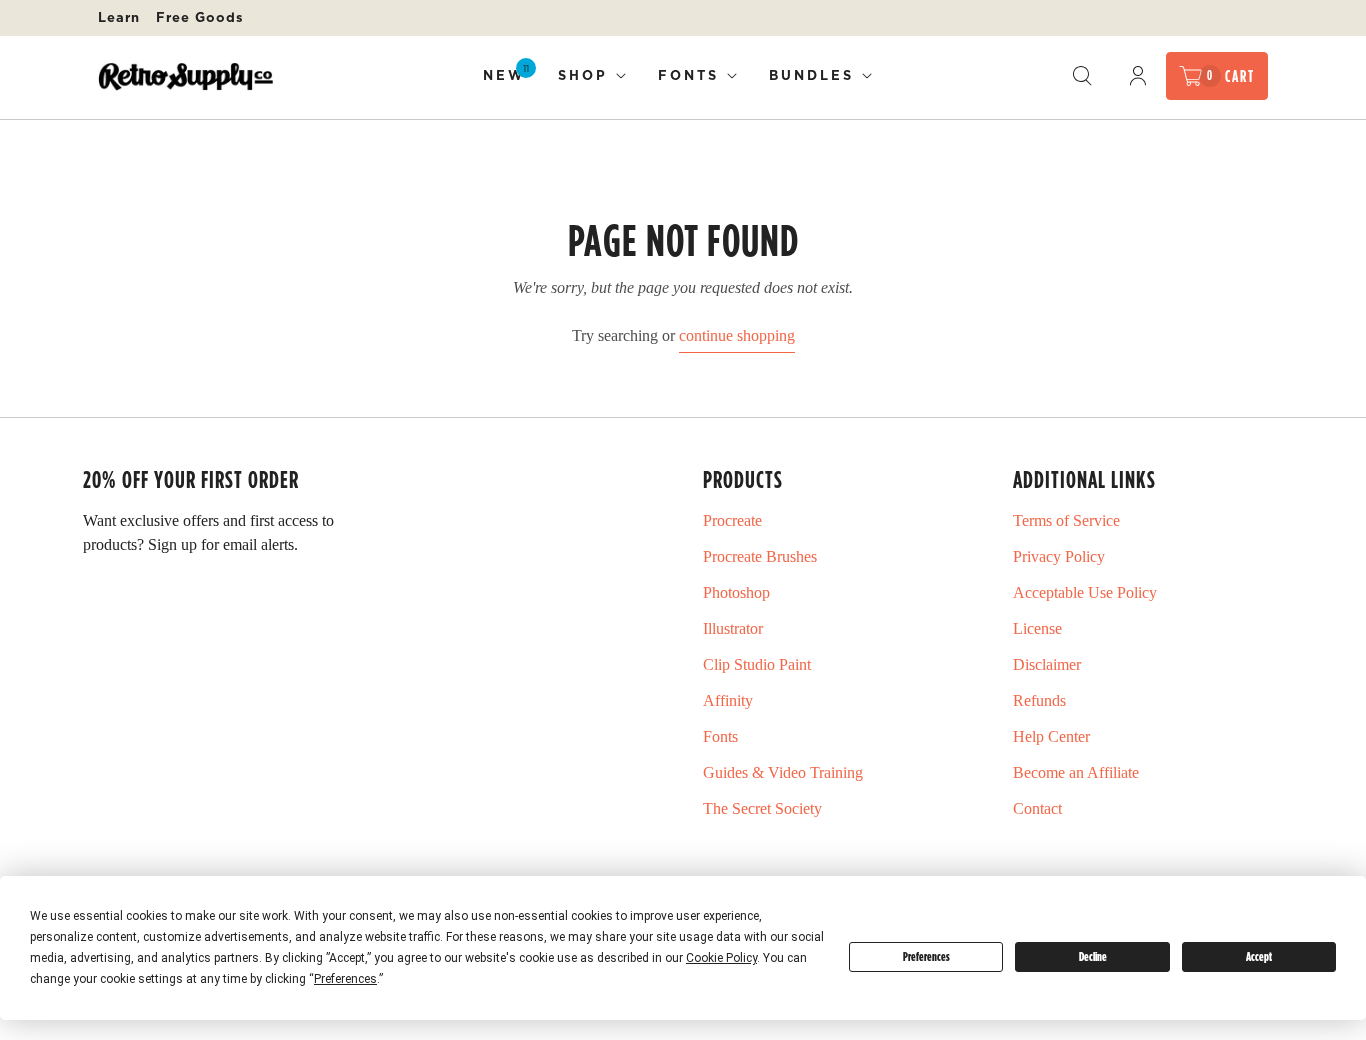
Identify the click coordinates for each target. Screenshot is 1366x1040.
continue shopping (737, 335)
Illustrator (733, 628)
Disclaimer (1047, 664)
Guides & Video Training (783, 772)
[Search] (1082, 76)
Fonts (688, 75)
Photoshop (736, 592)
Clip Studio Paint (757, 664)
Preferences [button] (345, 979)
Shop (583, 75)
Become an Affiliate (1076, 772)
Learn (119, 17)
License (1037, 628)
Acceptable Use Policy (1085, 592)
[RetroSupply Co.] (185, 76)
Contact (1037, 808)
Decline (1093, 956)
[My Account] (1138, 76)
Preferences (926, 956)
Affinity (728, 700)
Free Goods (200, 17)
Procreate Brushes (760, 556)
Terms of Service (1066, 520)
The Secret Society (762, 808)
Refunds (1039, 700)
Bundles (811, 75)
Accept (1259, 956)
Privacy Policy (1059, 556)
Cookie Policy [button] (721, 958)
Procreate (732, 520)
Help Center (1051, 736)
